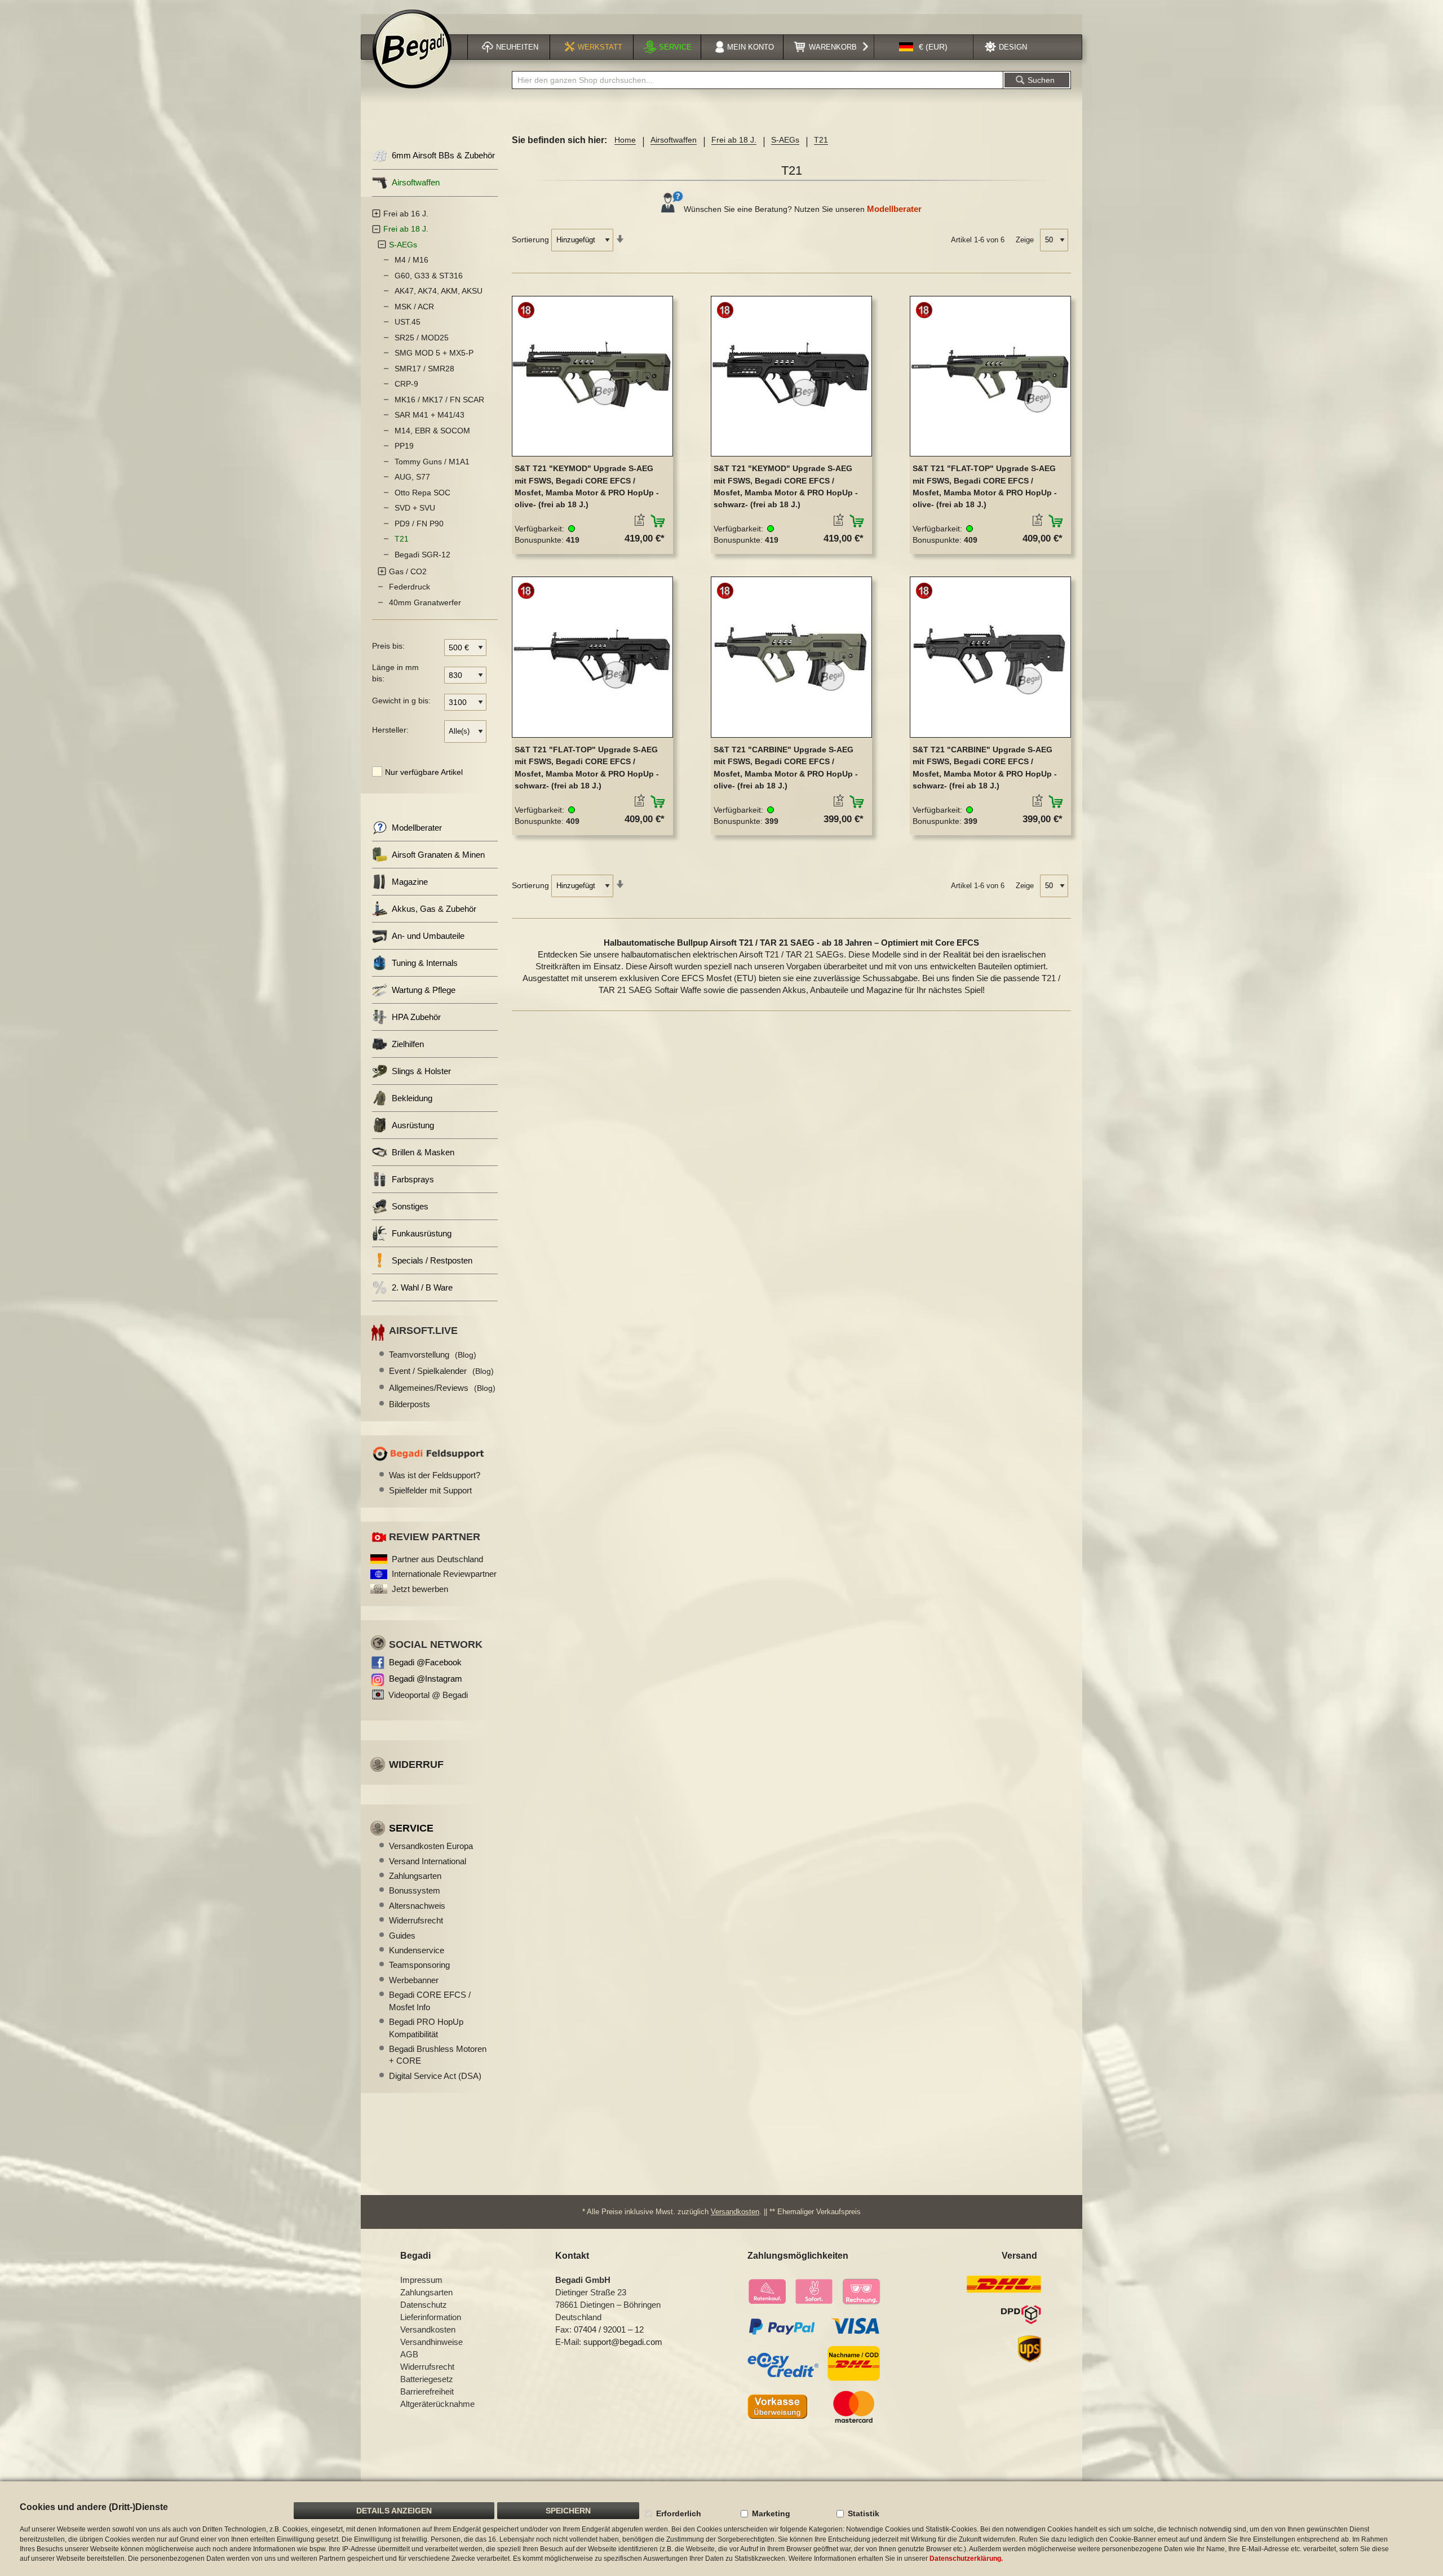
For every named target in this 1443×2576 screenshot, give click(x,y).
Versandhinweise (431, 2342)
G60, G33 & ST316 (429, 276)
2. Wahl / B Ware (422, 1287)
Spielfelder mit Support (430, 1490)
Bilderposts (410, 1404)
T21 (402, 539)
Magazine (410, 882)
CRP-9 (406, 384)
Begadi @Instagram (426, 1679)
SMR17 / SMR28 (424, 369)
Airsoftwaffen (674, 140)
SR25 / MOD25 (422, 338)
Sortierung (530, 240)
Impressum (421, 2280)
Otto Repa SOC (422, 493)
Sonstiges (410, 1206)
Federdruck (410, 587)
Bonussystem (415, 1890)
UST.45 (408, 322)
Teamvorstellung (433, 1354)
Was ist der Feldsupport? (435, 1475)
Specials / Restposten (432, 1260)
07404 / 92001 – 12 (609, 2329)
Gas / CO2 (408, 571)
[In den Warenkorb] (658, 521)
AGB (409, 2354)
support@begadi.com (623, 2342)
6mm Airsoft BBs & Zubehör (443, 155)
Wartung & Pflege (424, 990)
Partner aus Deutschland (437, 1559)
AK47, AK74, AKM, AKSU (439, 291)
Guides (402, 1936)
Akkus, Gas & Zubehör (434, 909)
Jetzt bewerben (420, 1589)
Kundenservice (417, 1950)
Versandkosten (735, 2212)
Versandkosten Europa (431, 1846)
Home (625, 140)
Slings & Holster (421, 1071)
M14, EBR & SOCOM (432, 431)
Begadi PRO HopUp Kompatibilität (426, 2028)
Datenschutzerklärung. (966, 2559)
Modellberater (894, 209)
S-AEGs (785, 140)
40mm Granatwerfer (425, 602)
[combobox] (758, 80)
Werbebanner (414, 1980)
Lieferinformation (431, 2317)
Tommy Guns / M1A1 (432, 462)
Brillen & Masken (423, 1152)
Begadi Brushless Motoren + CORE (438, 2055)
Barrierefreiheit (427, 2391)
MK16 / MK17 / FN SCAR (439, 400)
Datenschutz (424, 2305)
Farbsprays (413, 1179)
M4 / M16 (411, 260)
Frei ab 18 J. (734, 140)
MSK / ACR (414, 307)
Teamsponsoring (419, 1965)
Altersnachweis (417, 1906)
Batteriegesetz (427, 2379)
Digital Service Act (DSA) (435, 2076)
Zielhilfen (408, 1044)
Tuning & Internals (425, 963)
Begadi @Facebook (425, 1662)
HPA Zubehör (416, 1017)
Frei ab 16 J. (406, 214)
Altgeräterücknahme (437, 2404)
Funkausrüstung (422, 1233)
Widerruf (416, 1764)
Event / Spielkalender (441, 1371)
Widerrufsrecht (416, 1920)
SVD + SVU (415, 508)
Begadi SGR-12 (422, 555)
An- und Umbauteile (428, 936)
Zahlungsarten (415, 1876)
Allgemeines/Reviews (442, 1388)
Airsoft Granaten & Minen (438, 855)
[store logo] (412, 49)
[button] (923, 47)
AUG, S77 (412, 477)
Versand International (428, 1861)
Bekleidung (412, 1098)
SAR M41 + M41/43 (430, 415)
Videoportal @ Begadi (428, 1695)
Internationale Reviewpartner (444, 1574)
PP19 (404, 446)
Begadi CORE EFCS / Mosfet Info (430, 2001)
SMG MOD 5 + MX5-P (434, 353)
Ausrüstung (413, 1125)
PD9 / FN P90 (419, 524)
